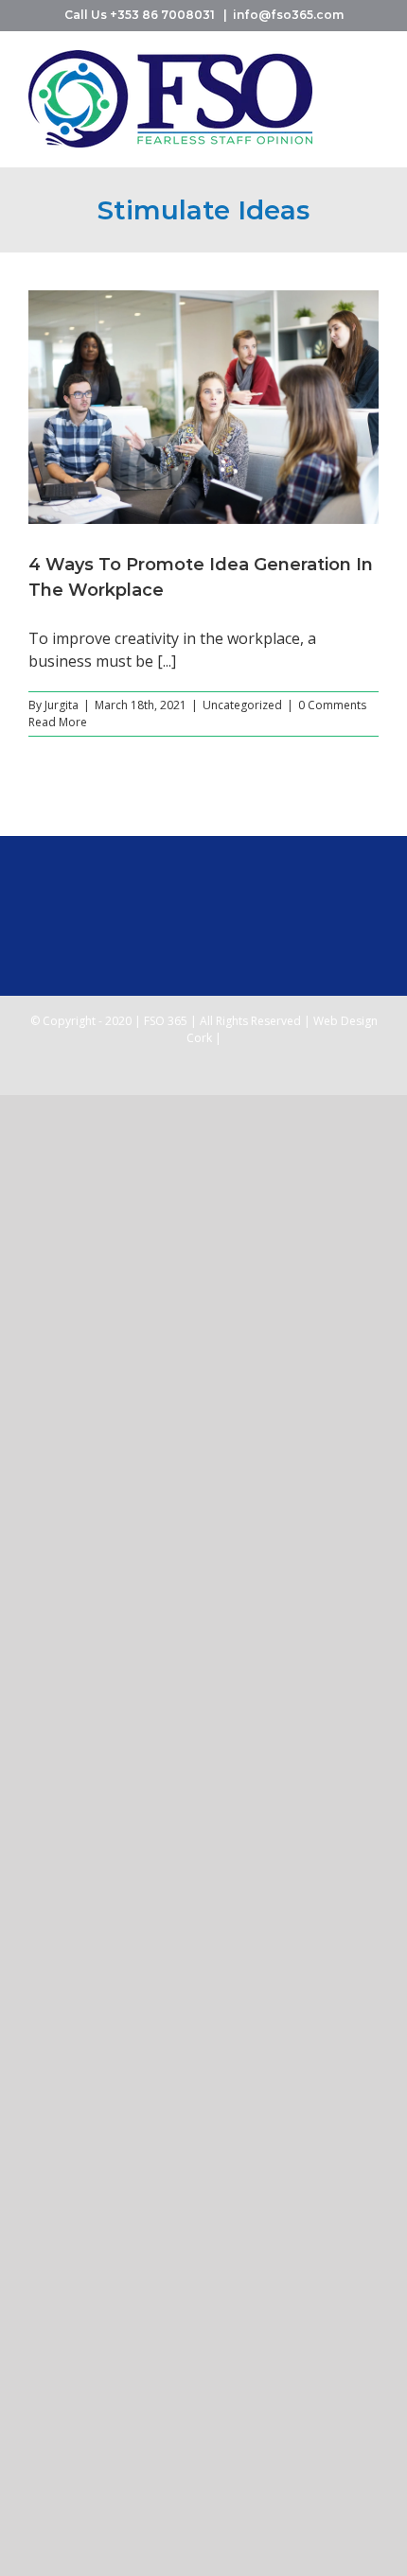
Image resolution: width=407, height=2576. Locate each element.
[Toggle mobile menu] (371, 60)
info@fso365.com (288, 15)
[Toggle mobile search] (371, 80)
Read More (58, 722)
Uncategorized (242, 705)
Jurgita (62, 705)
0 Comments (332, 705)
